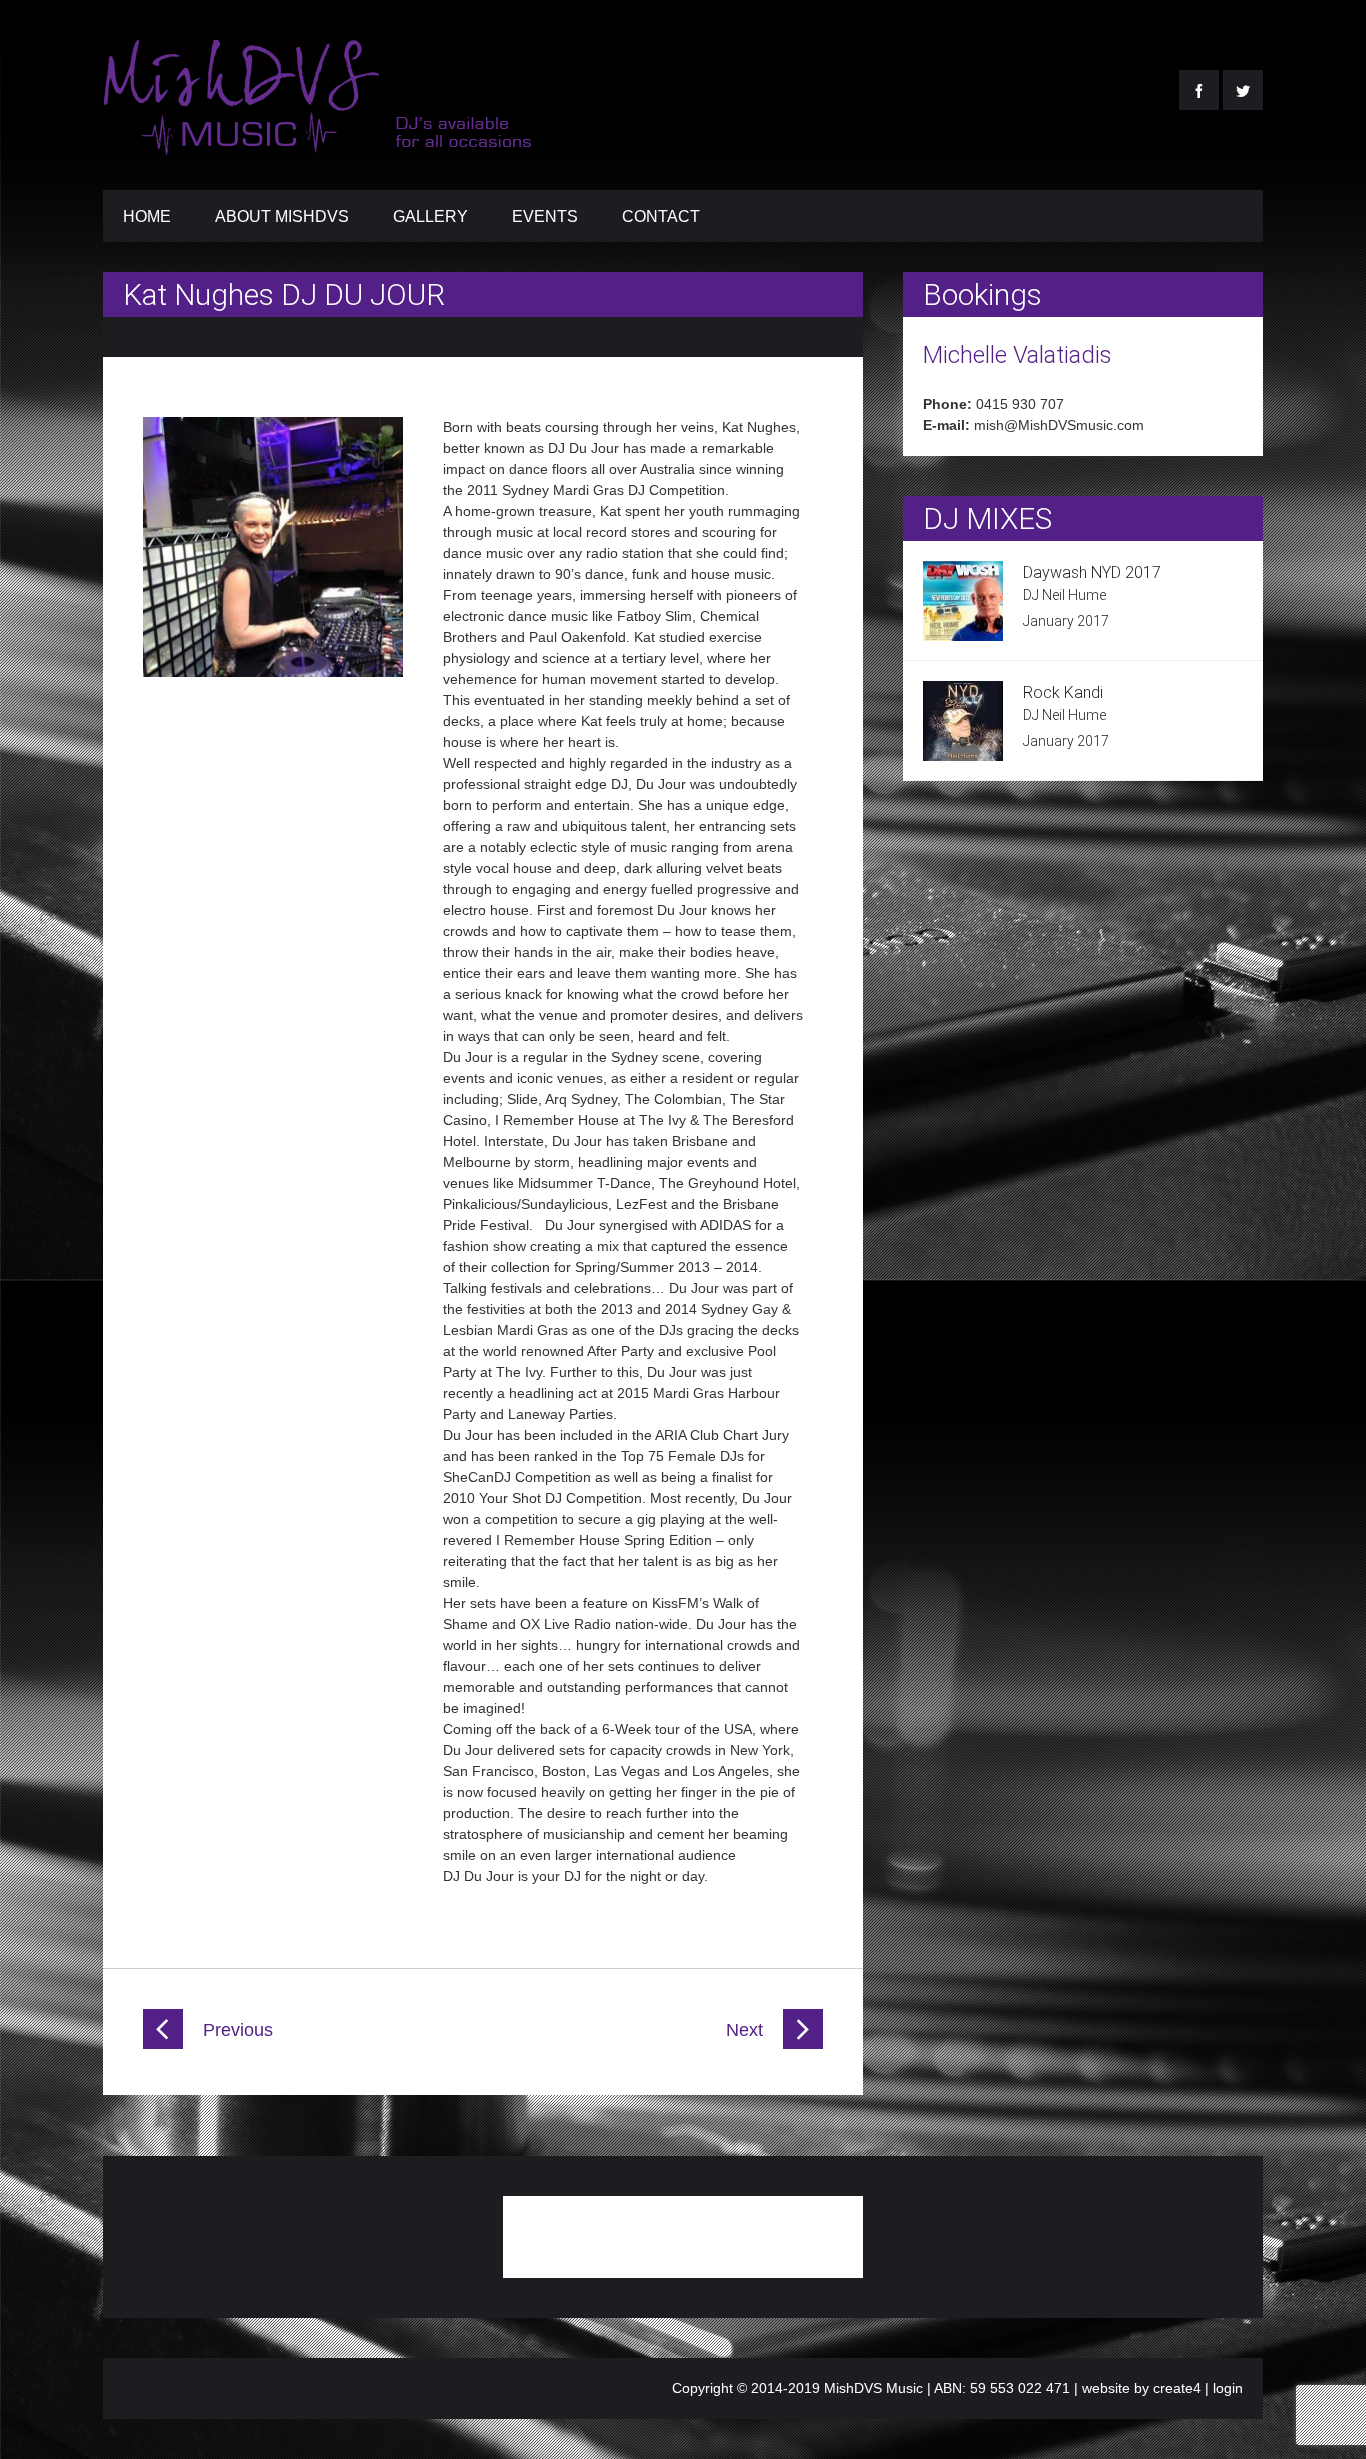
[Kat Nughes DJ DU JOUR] (273, 672)
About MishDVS (282, 216)
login (1228, 2388)
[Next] (803, 2044)
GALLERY (430, 216)
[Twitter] (1243, 90)
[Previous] (163, 2044)
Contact (661, 216)
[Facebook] (1199, 90)
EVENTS (545, 216)
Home (147, 216)
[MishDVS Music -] (319, 143)
